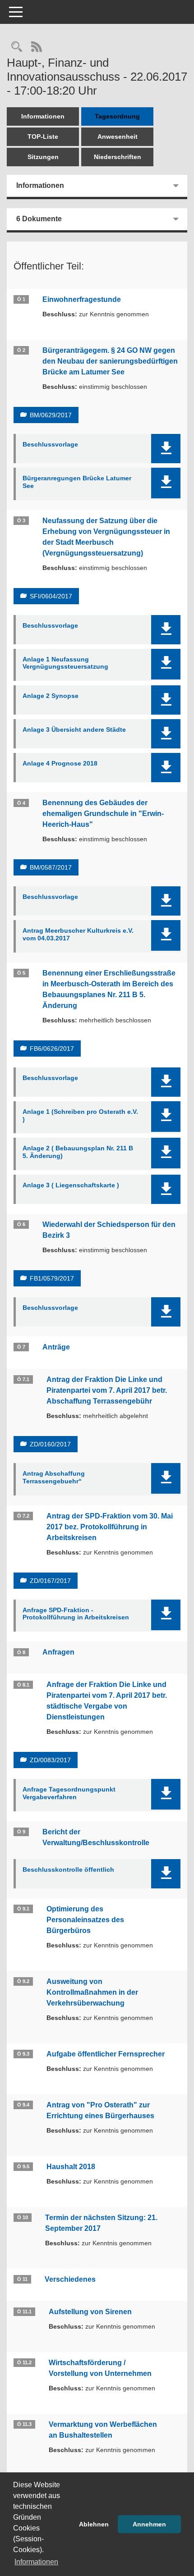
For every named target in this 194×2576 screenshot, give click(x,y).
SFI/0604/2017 (51, 596)
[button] (166, 449)
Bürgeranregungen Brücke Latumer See (77, 482)
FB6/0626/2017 (52, 1049)
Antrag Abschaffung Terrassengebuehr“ (54, 1477)
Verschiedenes (70, 2279)
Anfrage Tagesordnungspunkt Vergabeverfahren (69, 1793)
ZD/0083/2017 (50, 1760)
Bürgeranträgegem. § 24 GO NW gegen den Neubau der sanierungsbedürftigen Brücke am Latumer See (110, 361)
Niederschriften (118, 157)
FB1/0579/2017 (52, 1278)
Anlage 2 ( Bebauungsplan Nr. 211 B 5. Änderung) (78, 1152)
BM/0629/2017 (51, 415)
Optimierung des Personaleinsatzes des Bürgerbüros (85, 1920)
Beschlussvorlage (50, 444)
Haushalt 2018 (71, 2167)
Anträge (56, 1347)
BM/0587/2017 (51, 867)
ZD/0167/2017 (50, 1581)
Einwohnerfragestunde (82, 299)
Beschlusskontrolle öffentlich (68, 1869)
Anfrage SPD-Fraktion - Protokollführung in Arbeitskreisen (76, 1614)
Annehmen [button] (149, 2524)
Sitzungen (43, 157)
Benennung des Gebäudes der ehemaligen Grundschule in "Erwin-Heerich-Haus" (103, 814)
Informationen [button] (36, 2562)
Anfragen (58, 1652)
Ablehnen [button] (94, 2524)
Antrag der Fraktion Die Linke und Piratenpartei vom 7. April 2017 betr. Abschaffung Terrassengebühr (107, 1390)
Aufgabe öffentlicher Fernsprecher (106, 2054)
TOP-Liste (43, 137)
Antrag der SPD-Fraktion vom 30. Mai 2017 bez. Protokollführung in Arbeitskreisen (110, 1527)
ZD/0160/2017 (50, 1444)
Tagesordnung (117, 116)
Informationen (43, 116)
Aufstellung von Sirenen (90, 2312)
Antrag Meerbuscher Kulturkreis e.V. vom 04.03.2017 (78, 934)
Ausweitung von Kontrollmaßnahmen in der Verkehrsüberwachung (92, 1992)
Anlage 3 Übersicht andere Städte (74, 729)
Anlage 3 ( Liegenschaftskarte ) (71, 1185)
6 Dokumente (39, 219)
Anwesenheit (118, 137)
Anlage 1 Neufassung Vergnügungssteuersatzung (65, 663)
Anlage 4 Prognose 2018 (60, 763)
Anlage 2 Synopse (51, 696)
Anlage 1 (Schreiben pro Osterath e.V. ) (80, 1115)
